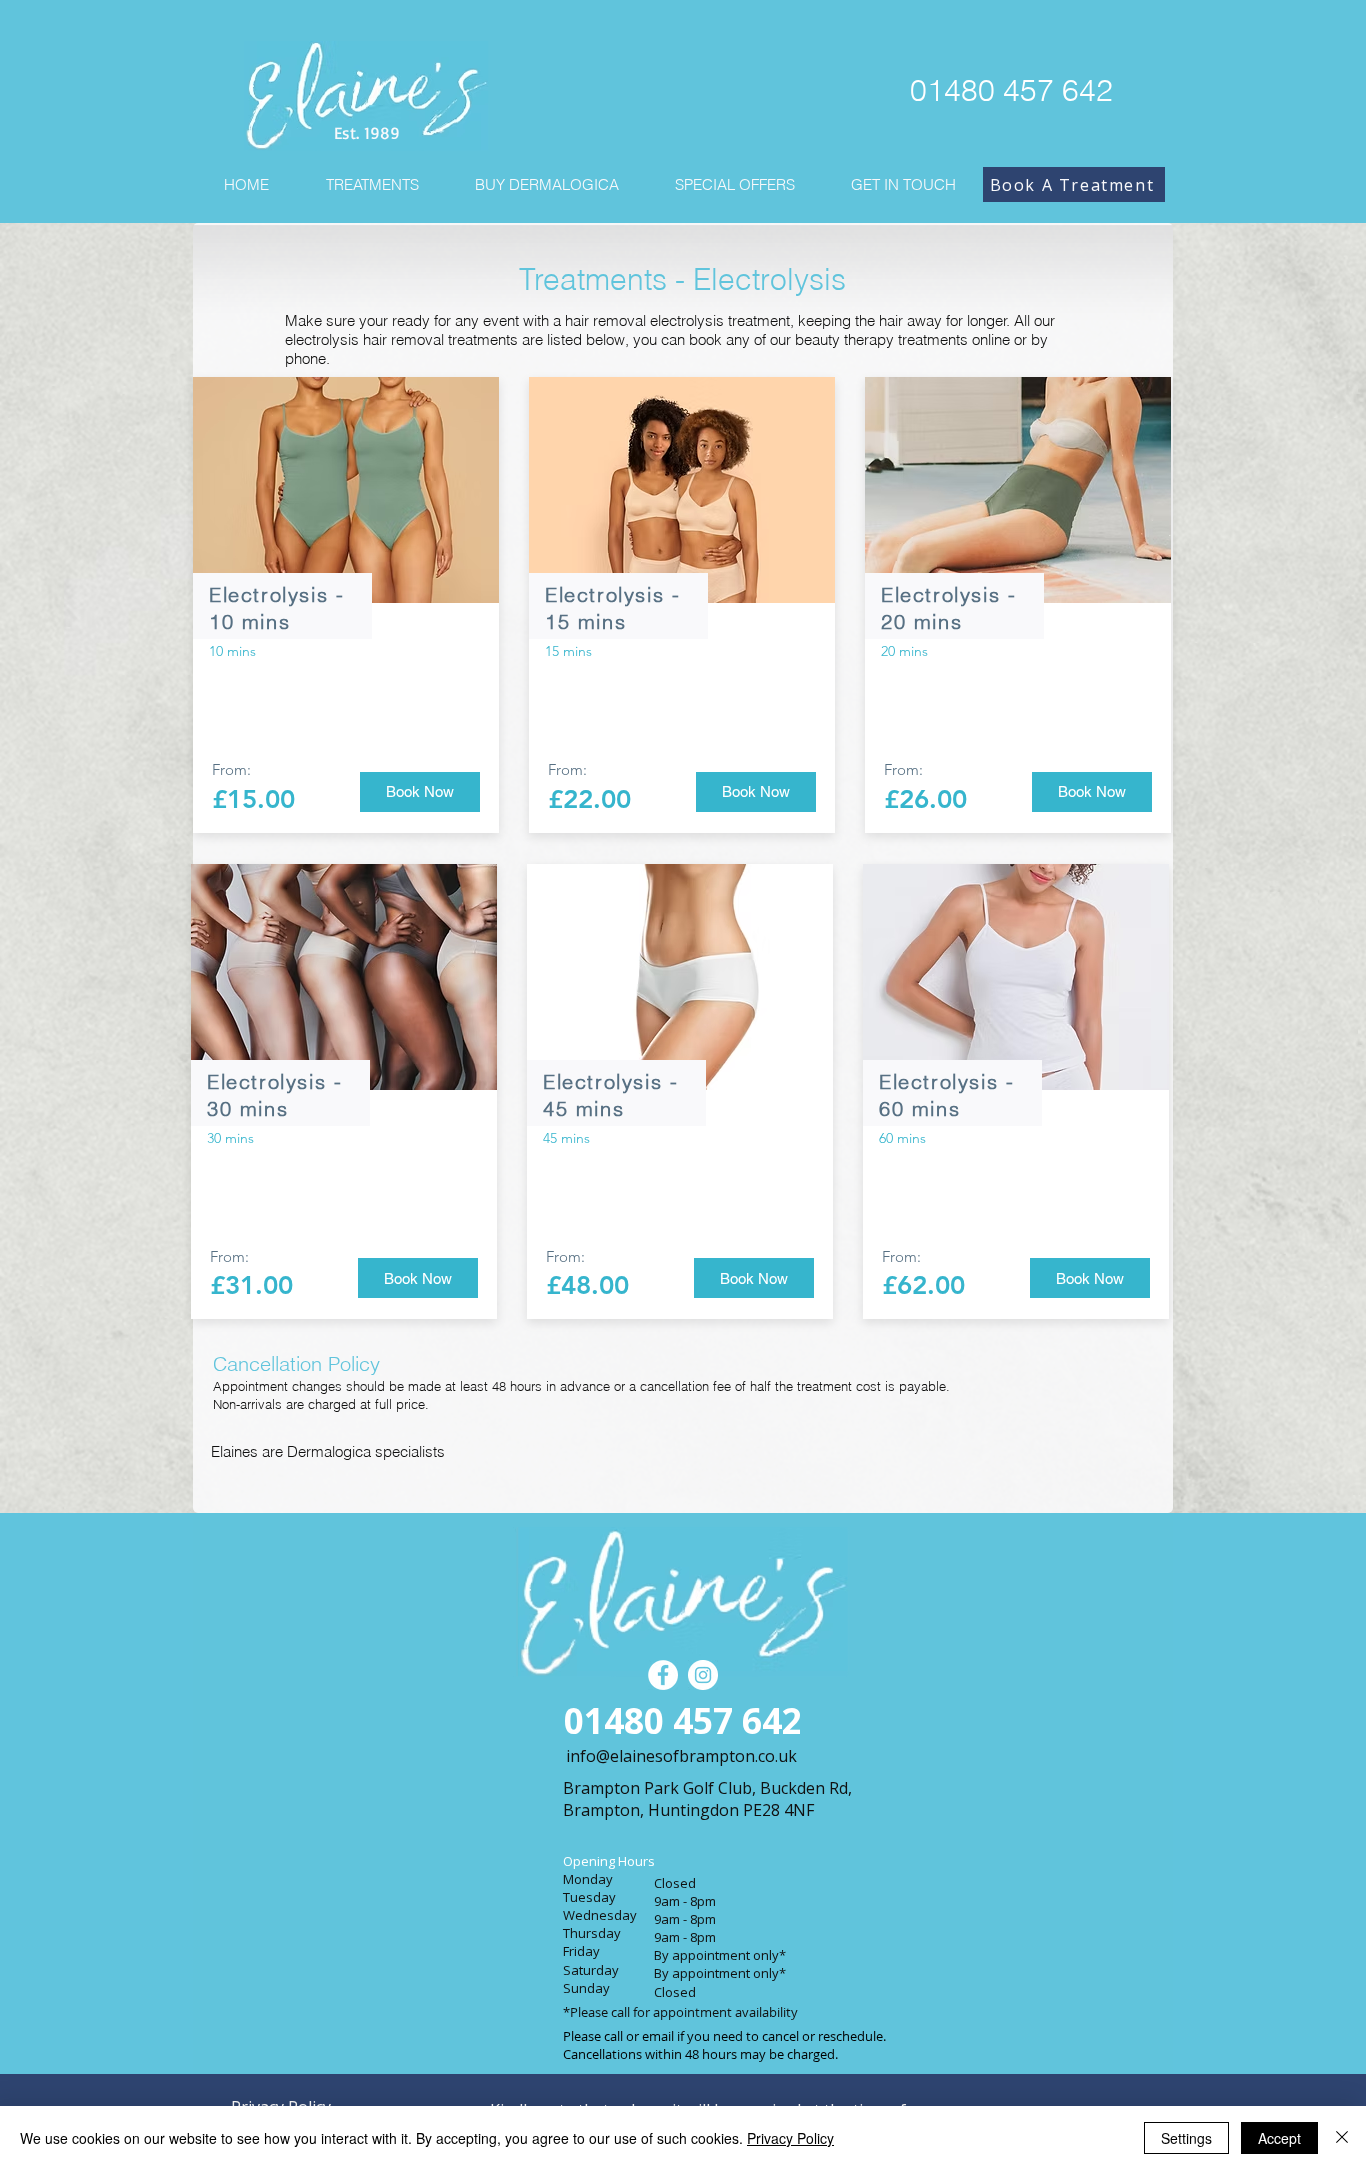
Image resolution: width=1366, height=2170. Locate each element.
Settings (1186, 2138)
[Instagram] (703, 1675)
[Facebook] (663, 1675)
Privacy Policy (790, 2138)
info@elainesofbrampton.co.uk (681, 1756)
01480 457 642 (1011, 90)
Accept (1279, 2138)
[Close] (1342, 2138)
